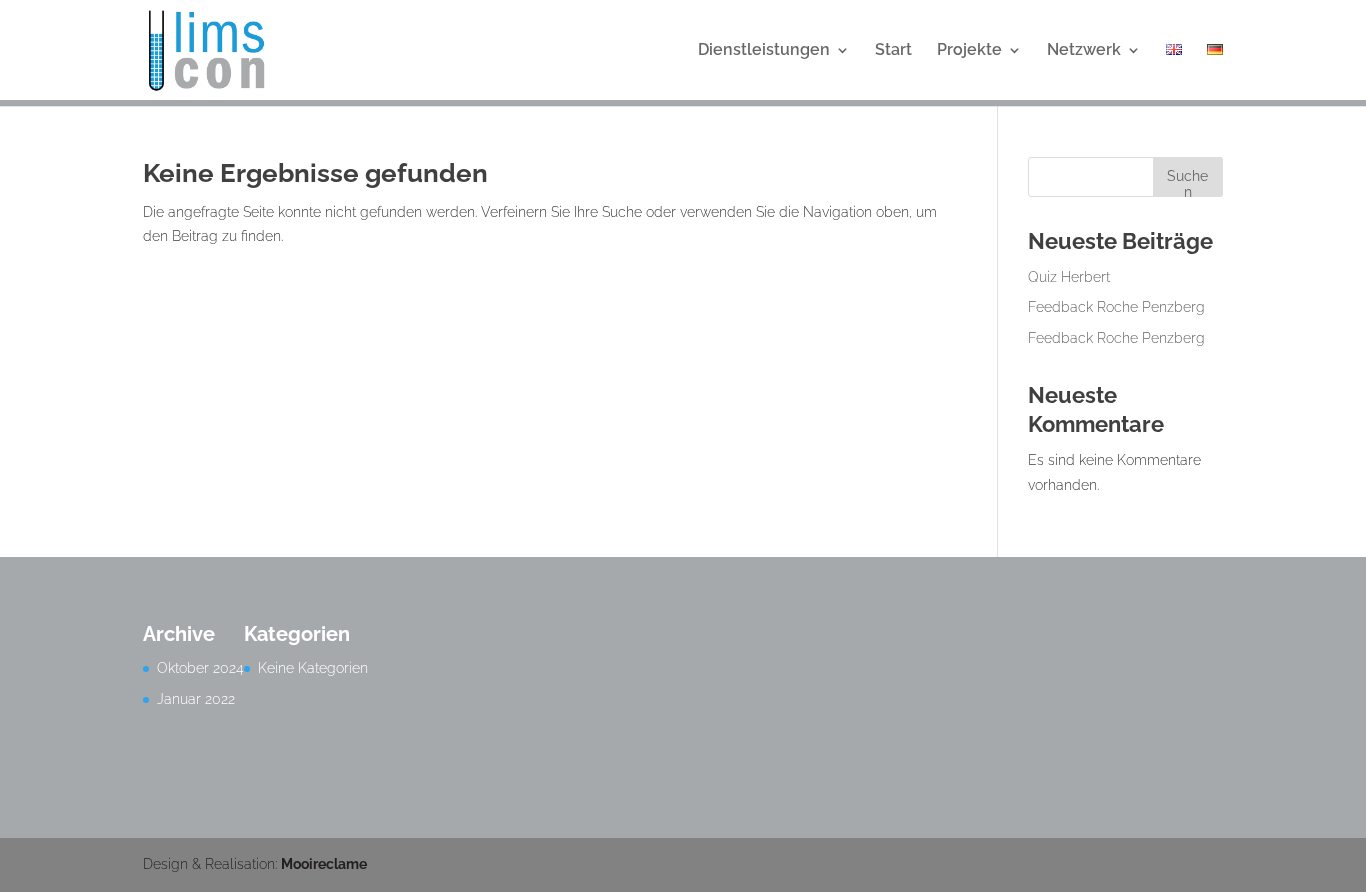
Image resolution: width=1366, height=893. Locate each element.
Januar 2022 (196, 699)
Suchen (1187, 182)
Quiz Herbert (1069, 277)
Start (893, 51)
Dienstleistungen (764, 51)
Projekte (969, 51)
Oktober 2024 (200, 668)
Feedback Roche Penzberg (1116, 307)
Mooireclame (324, 864)
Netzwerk (1084, 51)
